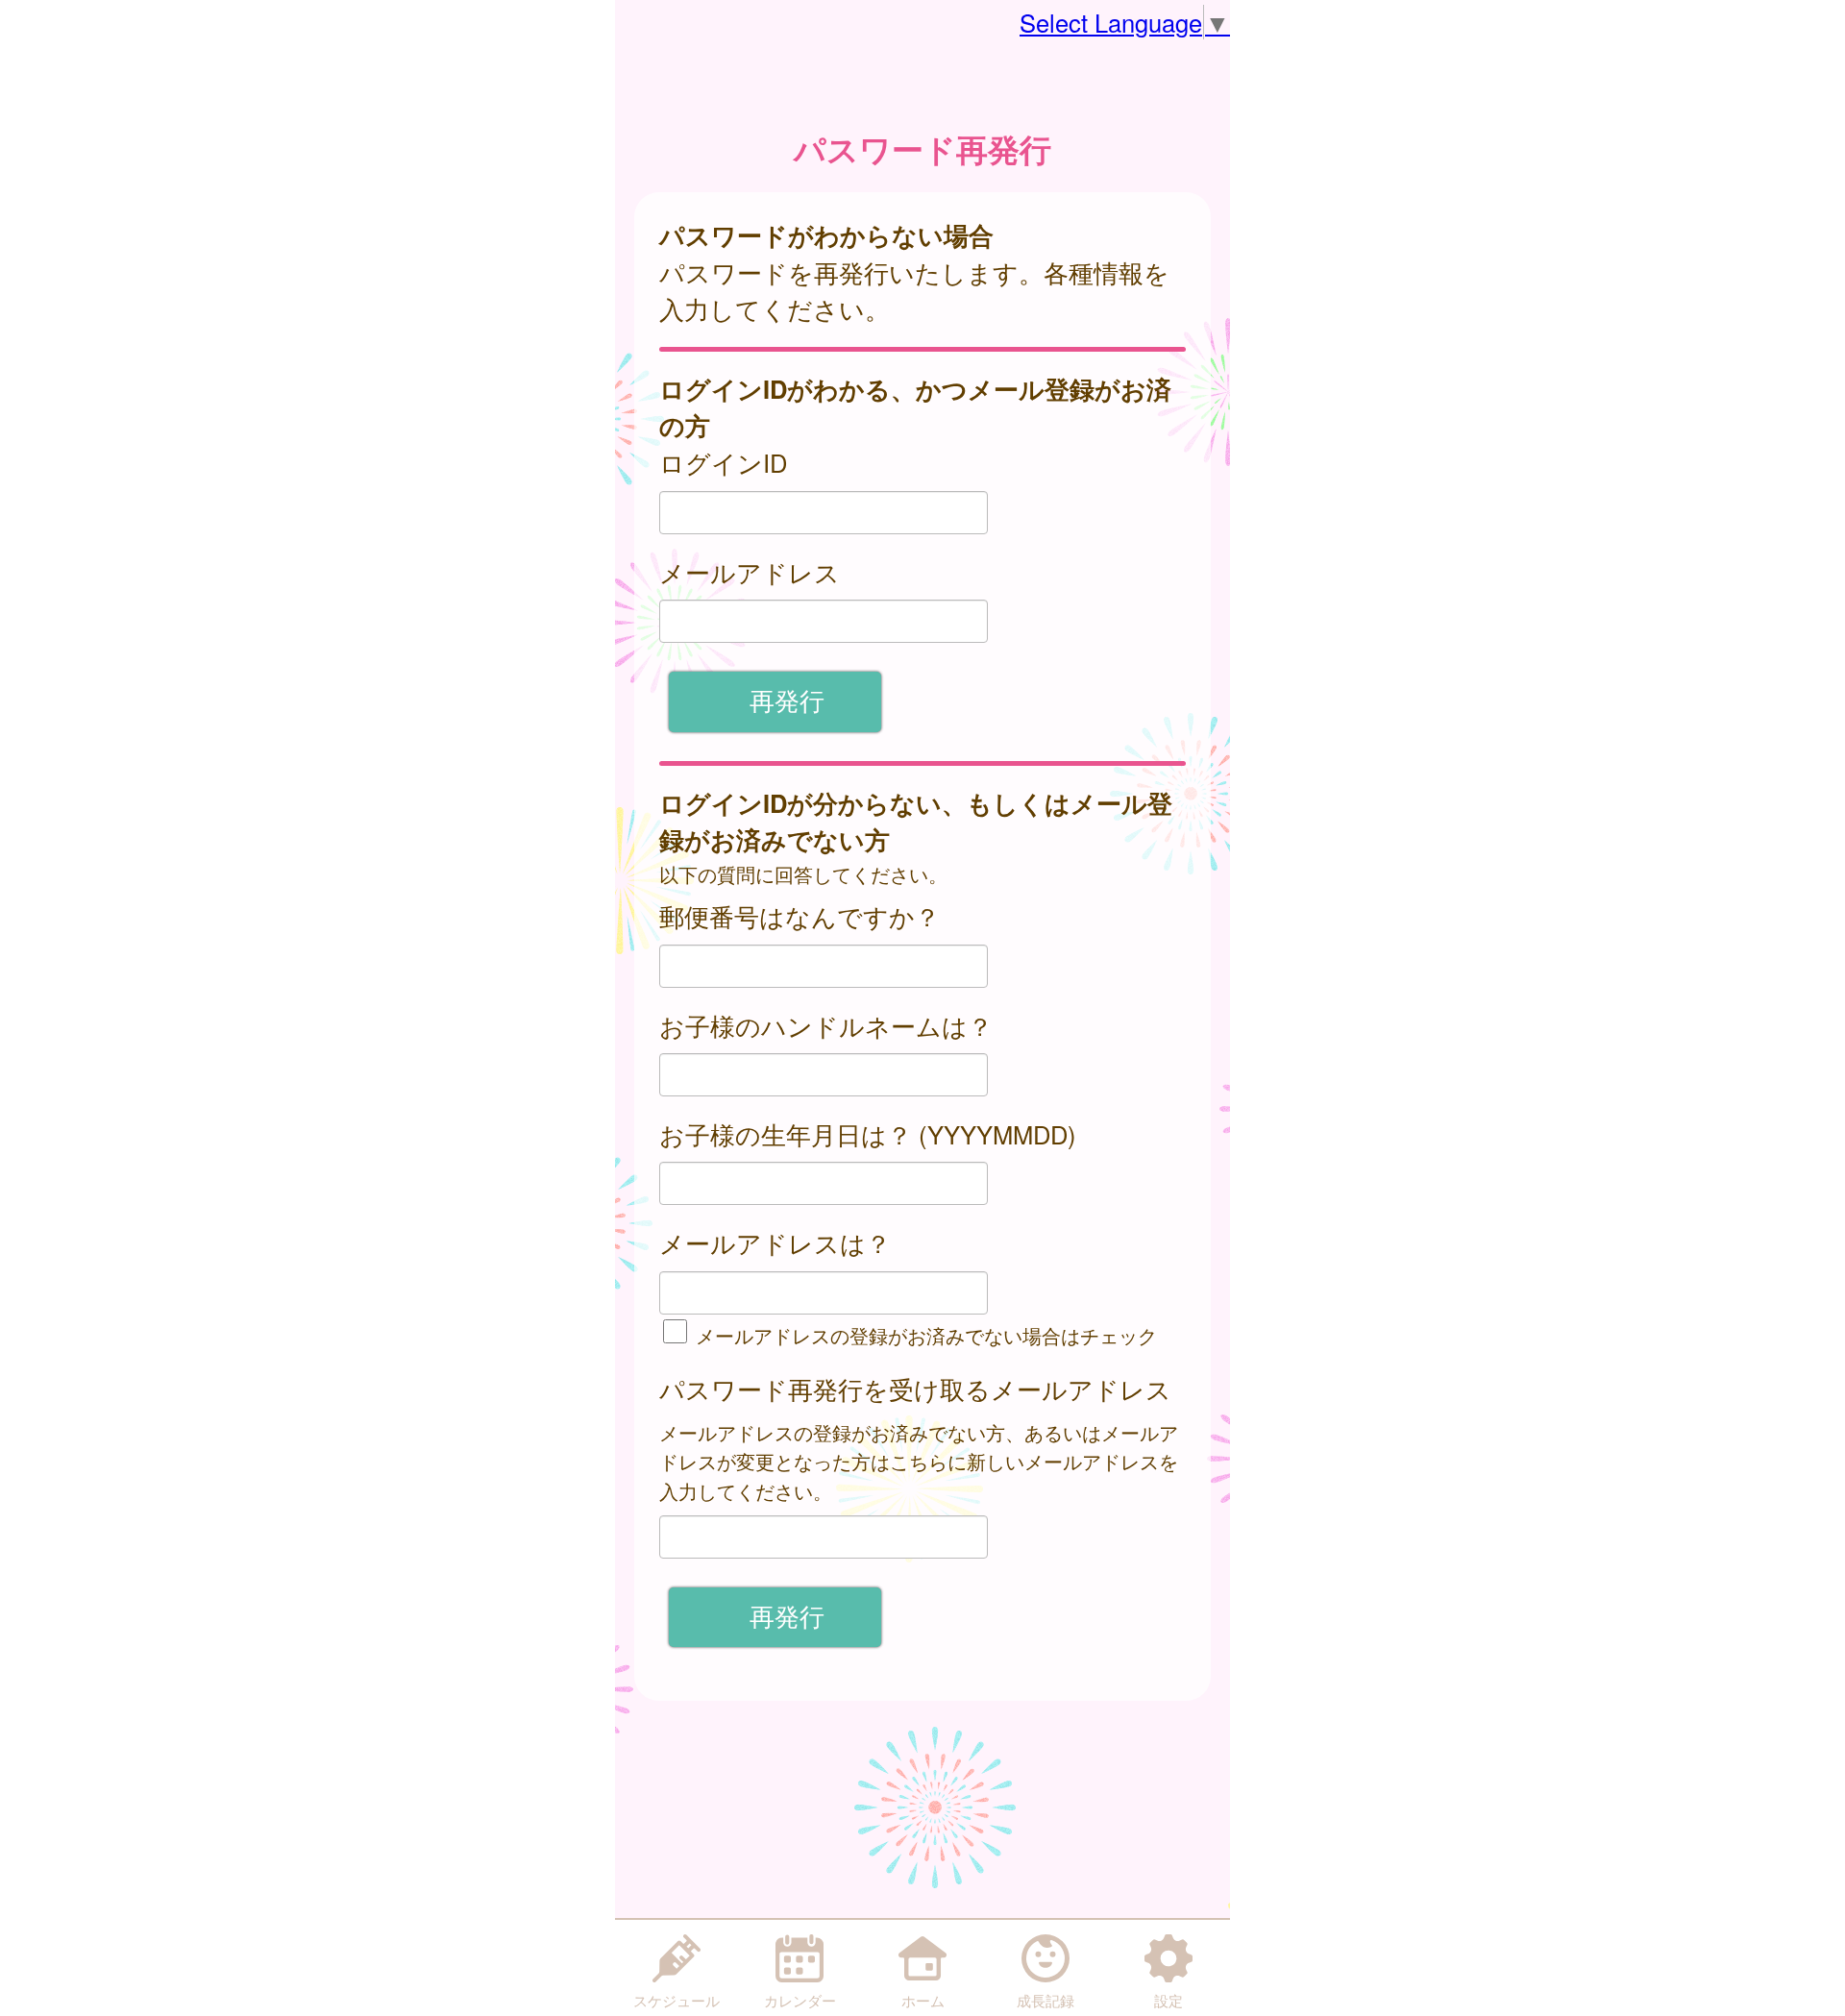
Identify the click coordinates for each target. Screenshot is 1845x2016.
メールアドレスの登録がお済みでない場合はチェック (923, 1335)
